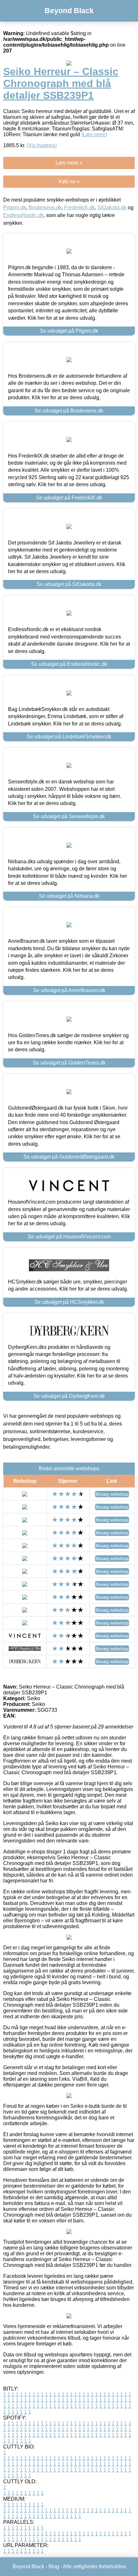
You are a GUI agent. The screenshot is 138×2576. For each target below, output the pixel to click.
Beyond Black (69, 11)
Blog (54, 2567)
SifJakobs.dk (112, 208)
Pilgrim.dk (15, 208)
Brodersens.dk (45, 208)
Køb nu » (69, 181)
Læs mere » (69, 163)
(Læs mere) (94, 134)
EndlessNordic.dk (23, 215)
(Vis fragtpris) (42, 145)
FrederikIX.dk (79, 208)
